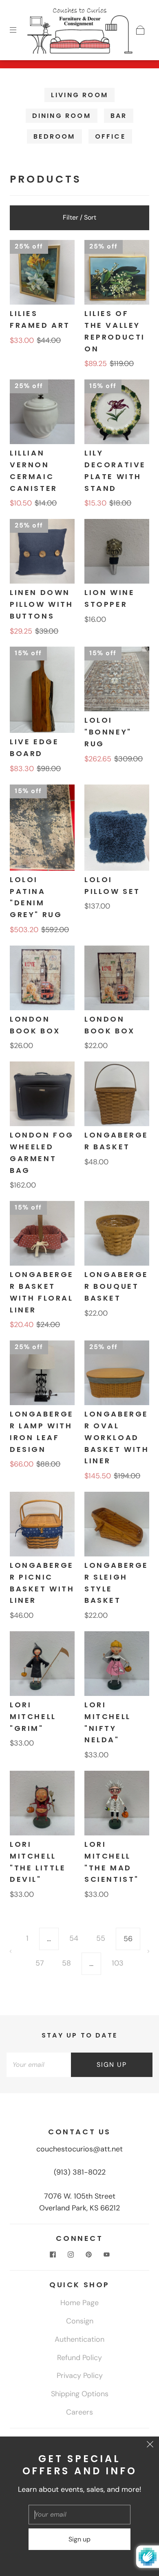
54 (74, 1938)
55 (101, 1938)
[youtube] (106, 2254)
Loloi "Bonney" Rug (108, 732)
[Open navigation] (19, 30)
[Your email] (39, 2065)
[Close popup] (150, 2445)
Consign (80, 2321)
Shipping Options (80, 2394)
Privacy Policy (80, 2375)
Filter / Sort (79, 217)
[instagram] (71, 2254)
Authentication (79, 2339)
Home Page (79, 2303)
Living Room (79, 95)
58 (66, 1963)
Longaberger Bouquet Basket (116, 1286)
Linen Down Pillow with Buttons (42, 604)
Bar (119, 116)
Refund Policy (79, 2358)
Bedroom (54, 136)
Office (110, 136)
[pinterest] (88, 2254)
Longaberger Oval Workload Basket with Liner (117, 1437)
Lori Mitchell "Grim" (33, 1716)
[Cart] (140, 30)
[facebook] (53, 2254)
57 (40, 1963)
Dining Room (62, 116)
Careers (79, 2412)
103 (118, 1963)
